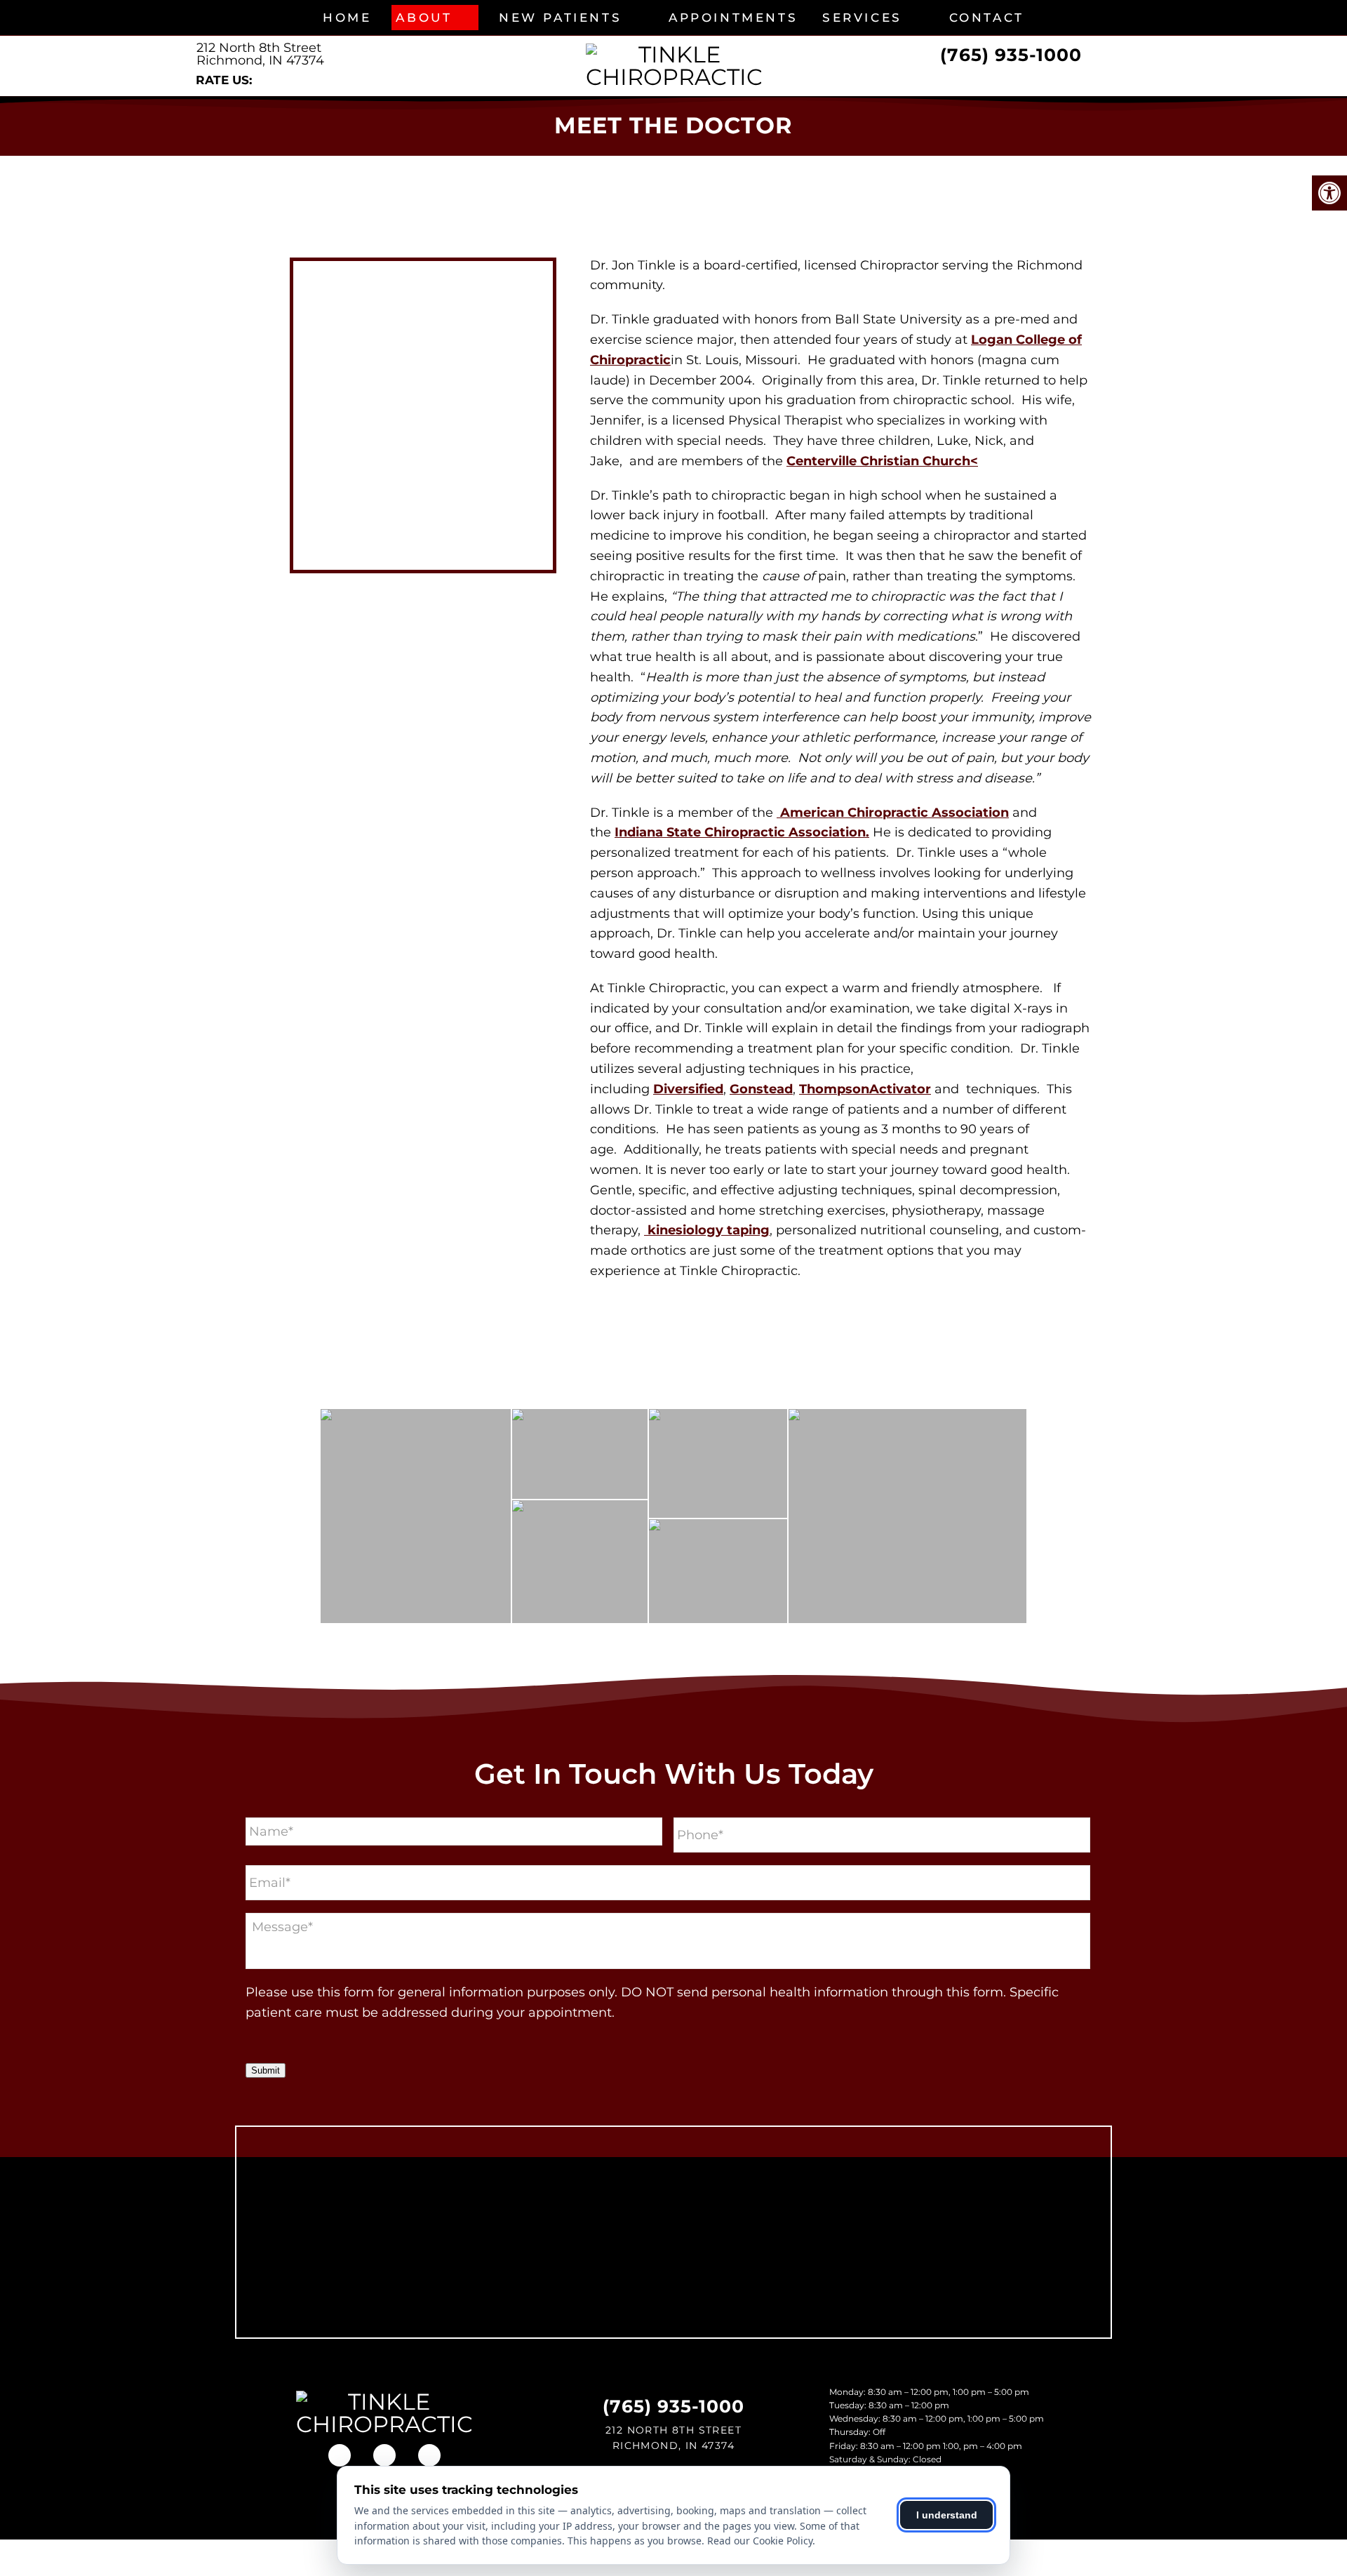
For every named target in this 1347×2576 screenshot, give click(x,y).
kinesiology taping (707, 1230)
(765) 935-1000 (1011, 55)
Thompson (834, 1089)
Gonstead (761, 1089)
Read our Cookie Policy (760, 2541)
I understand (947, 2515)
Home (347, 18)
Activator (900, 1089)
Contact (987, 18)
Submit (266, 2070)
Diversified (688, 1089)
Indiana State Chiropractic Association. (742, 832)
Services (862, 18)
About (424, 18)
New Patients (560, 18)
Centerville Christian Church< (882, 461)
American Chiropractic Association (893, 813)
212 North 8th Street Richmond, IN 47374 (260, 54)
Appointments (733, 18)
